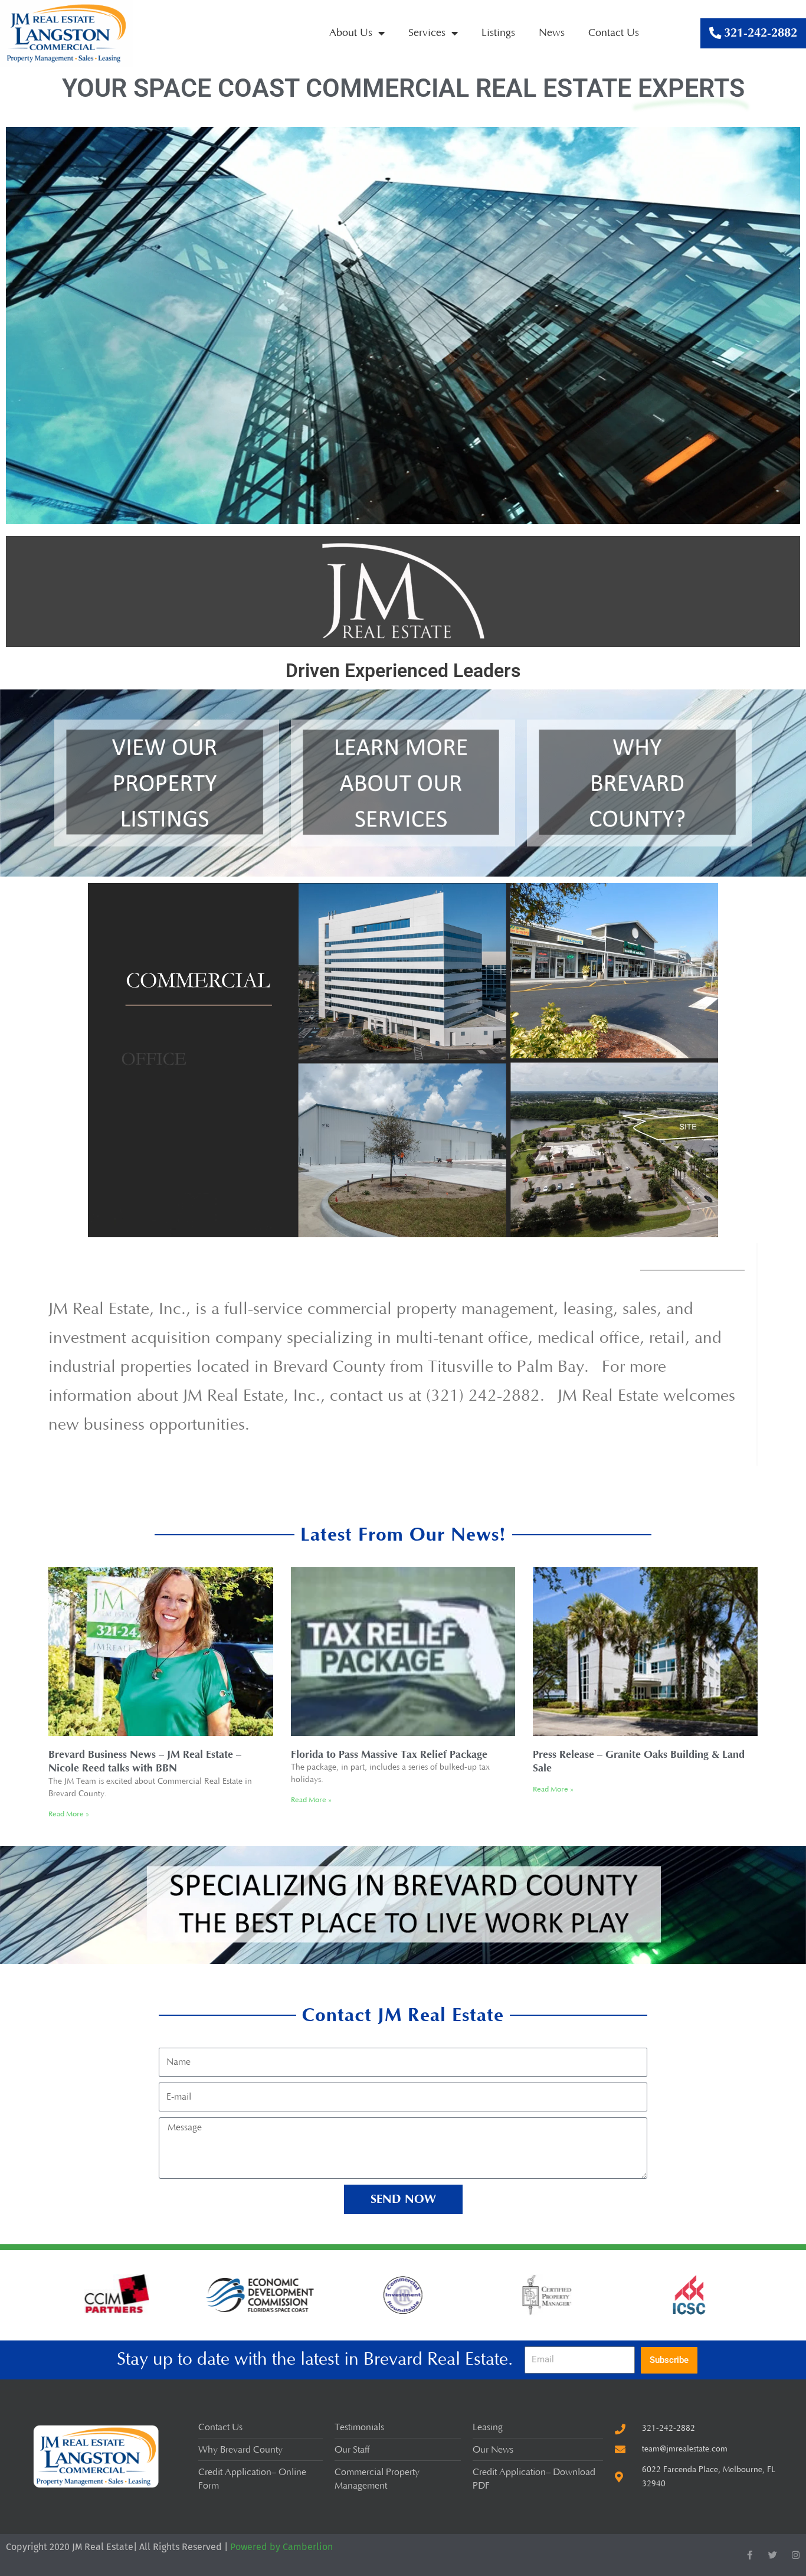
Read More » (69, 1814)
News (552, 33)
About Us (351, 33)
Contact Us (614, 33)
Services (427, 33)
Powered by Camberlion (281, 2547)
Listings (498, 33)
